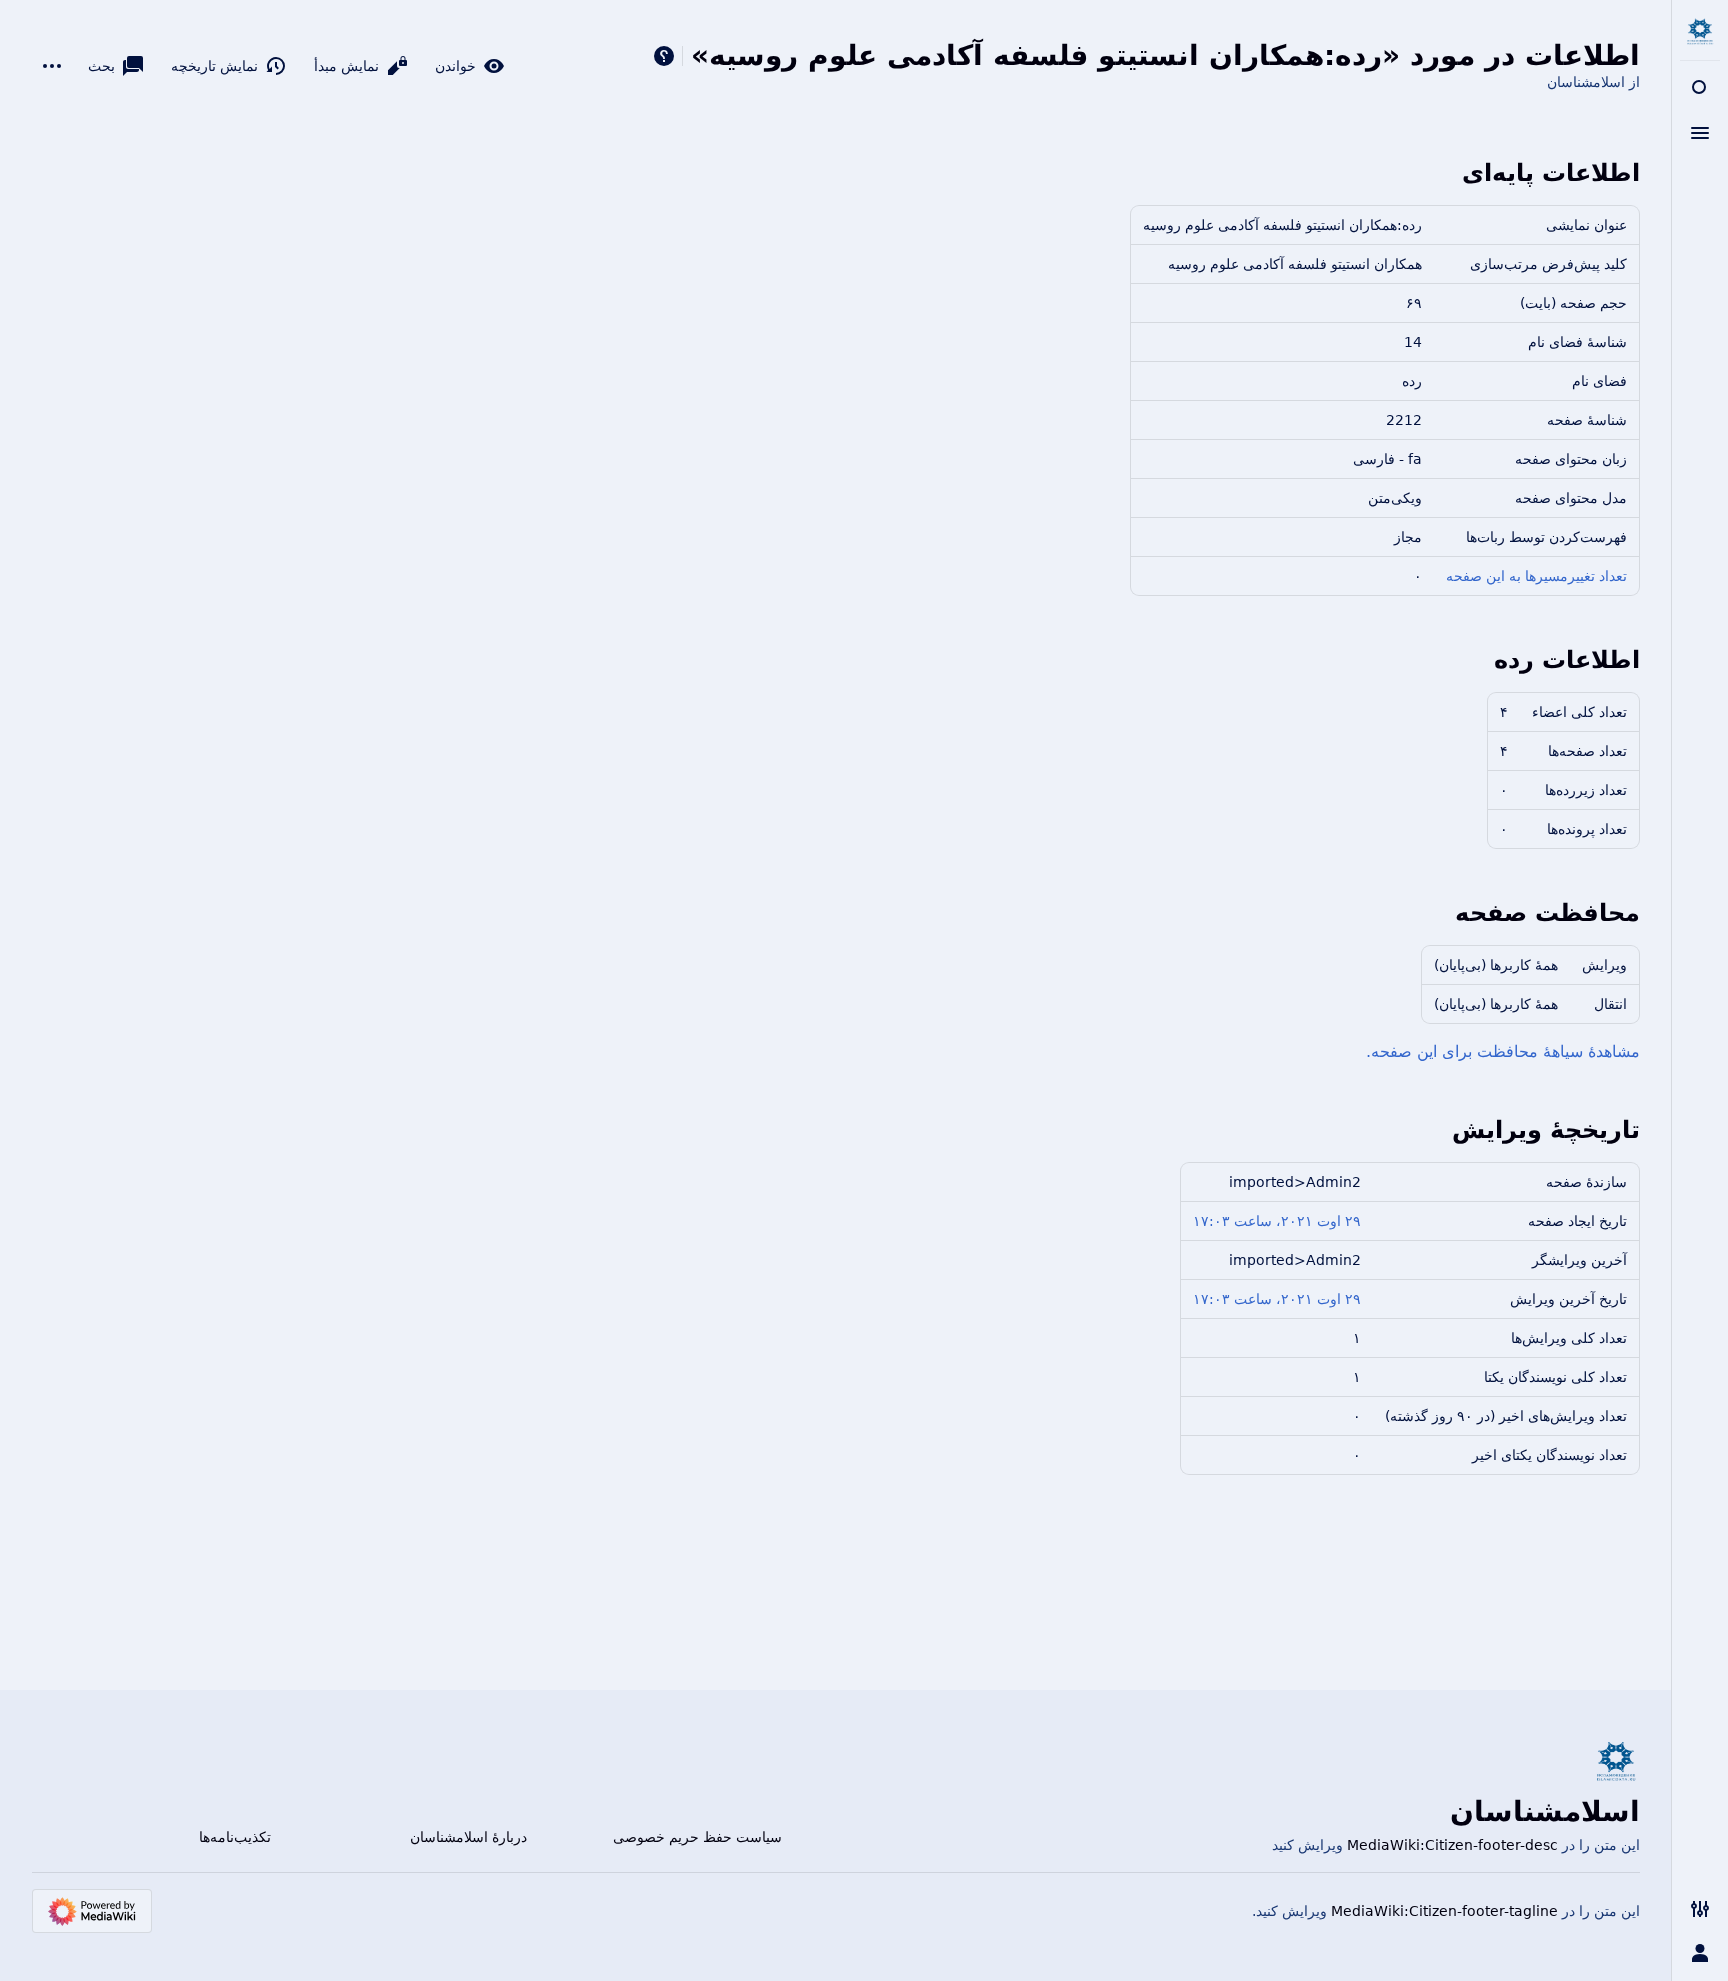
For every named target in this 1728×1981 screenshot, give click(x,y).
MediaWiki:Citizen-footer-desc (1452, 1845)
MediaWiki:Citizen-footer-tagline (1444, 1911)
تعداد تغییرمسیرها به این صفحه (1536, 576)
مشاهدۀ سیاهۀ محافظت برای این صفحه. (1503, 1051)
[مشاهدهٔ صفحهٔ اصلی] (1700, 32)
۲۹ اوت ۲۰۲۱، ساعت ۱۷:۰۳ (1277, 1221)
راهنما (664, 56)
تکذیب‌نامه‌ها (235, 1837)
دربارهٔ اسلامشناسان (468, 1837)
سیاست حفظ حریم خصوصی (697, 1837)
